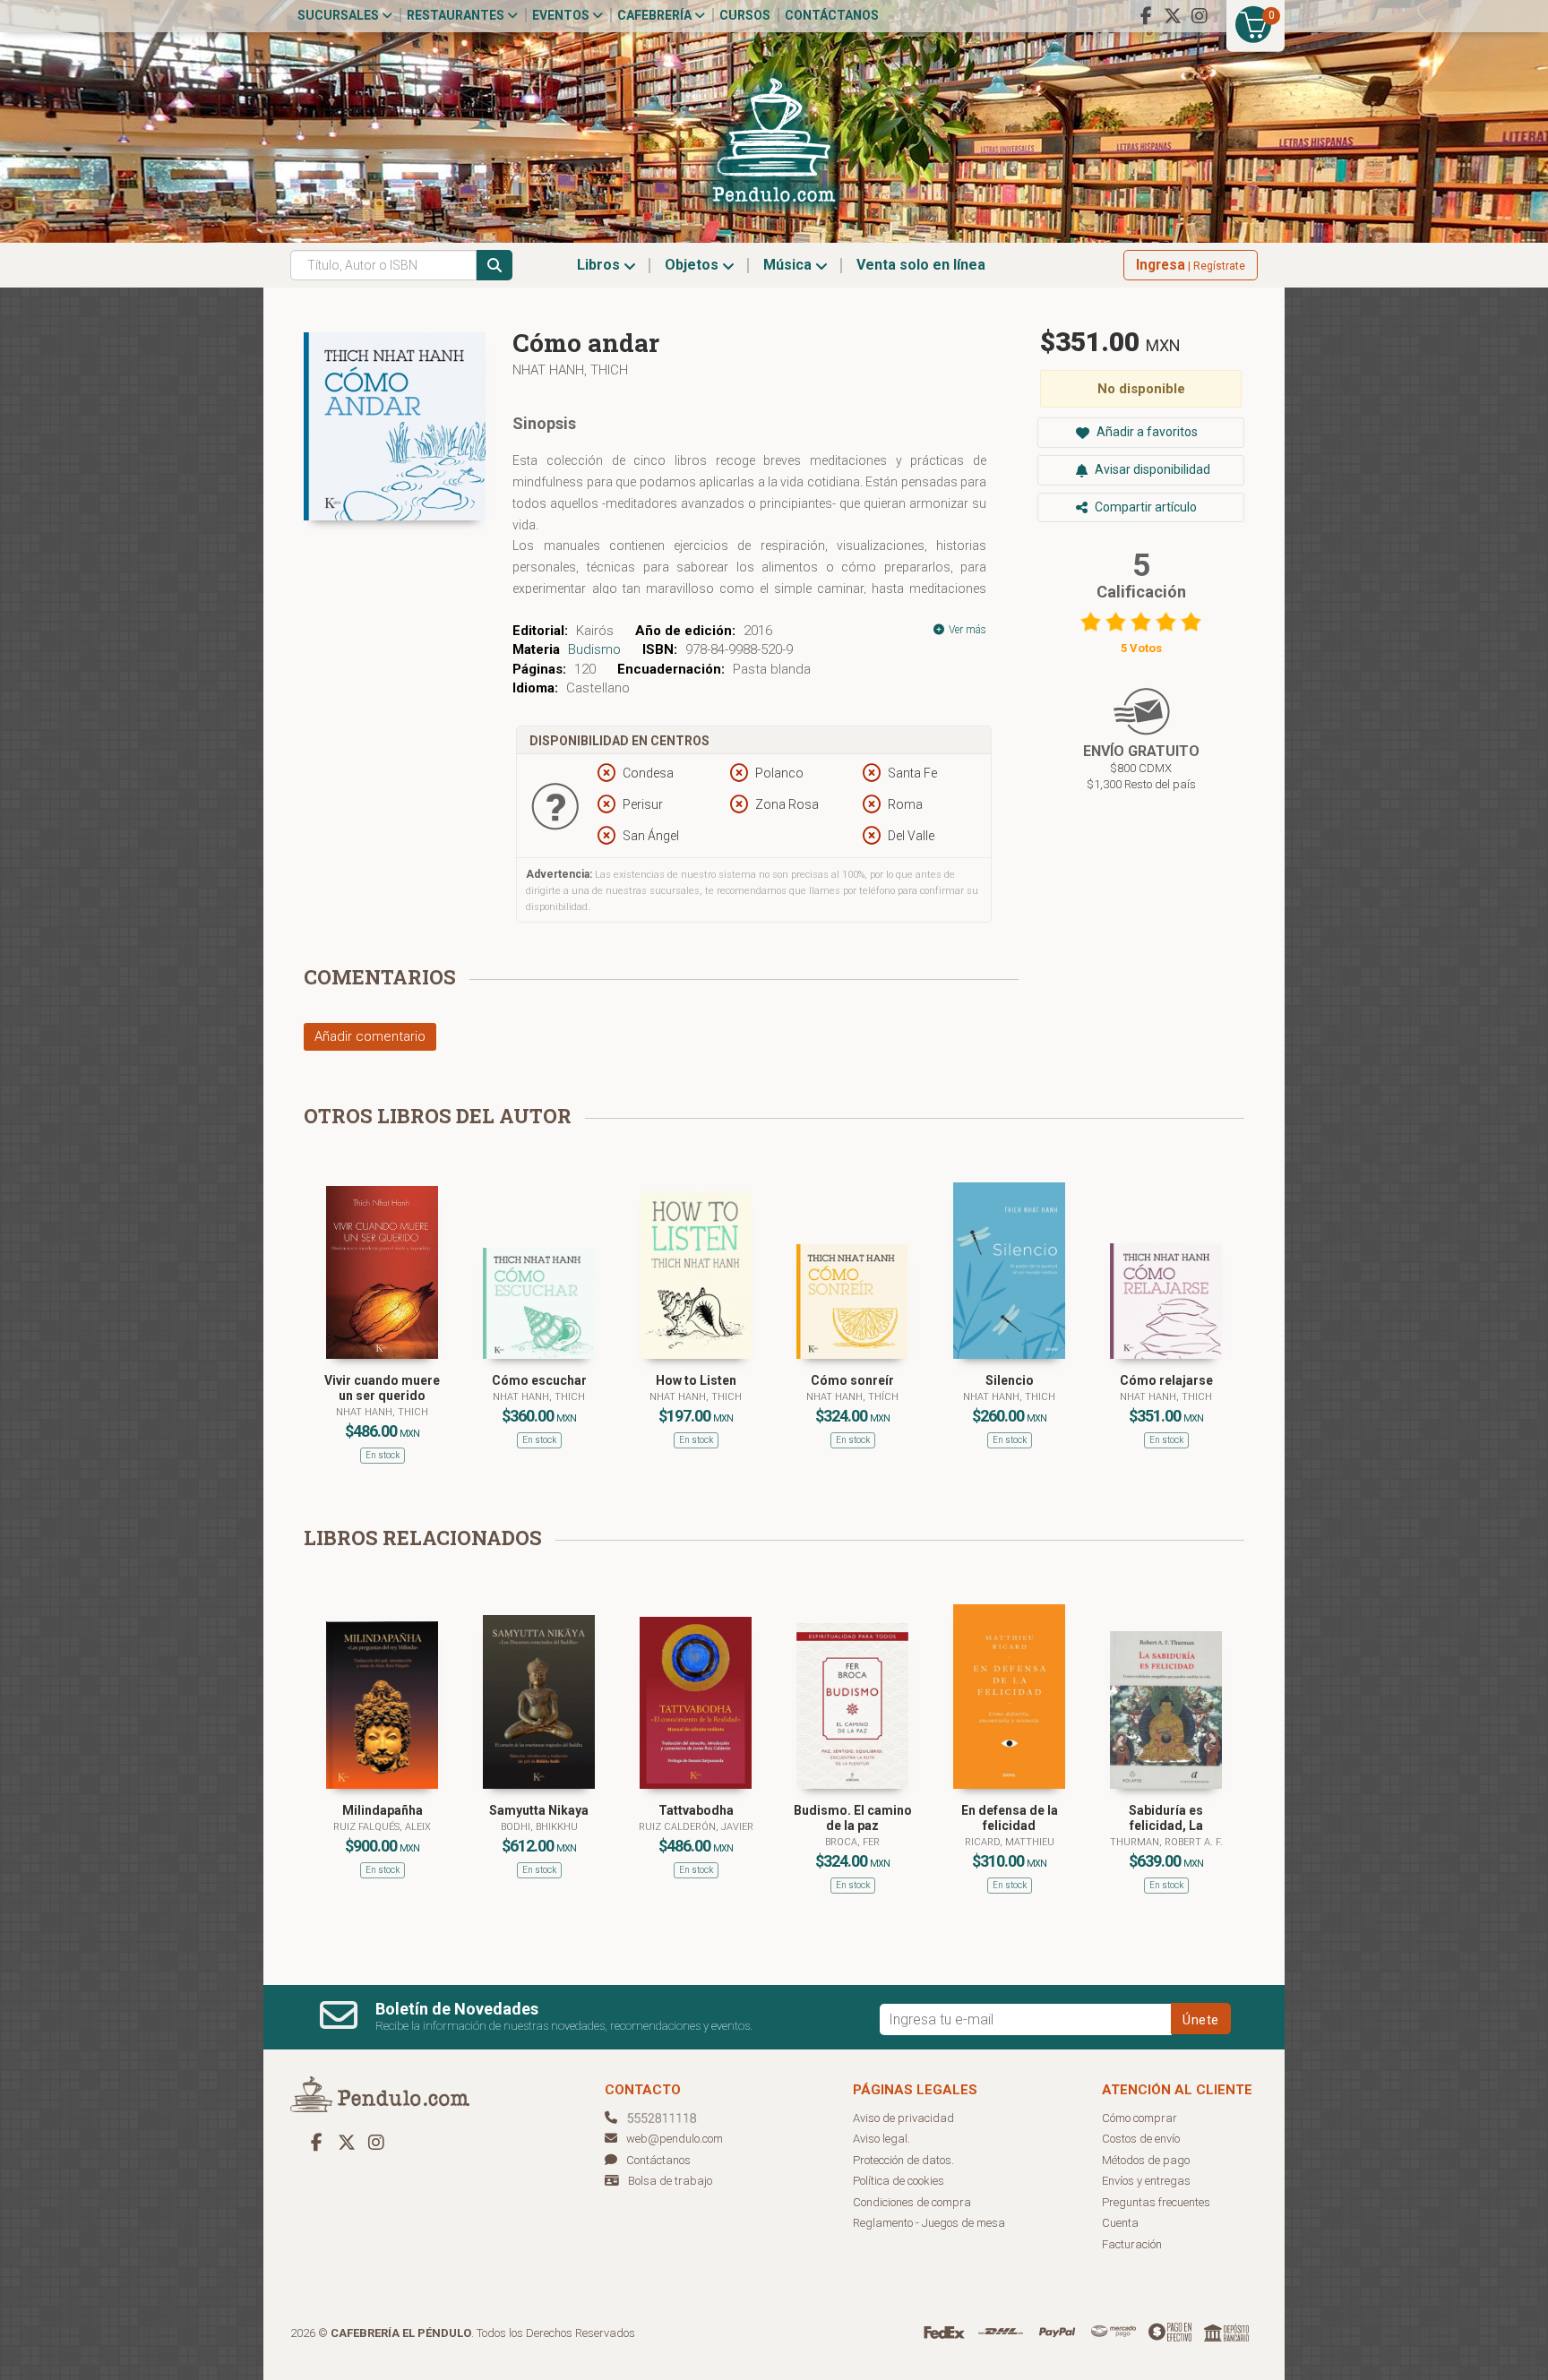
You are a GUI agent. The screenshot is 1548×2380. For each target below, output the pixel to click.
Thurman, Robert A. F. (1166, 1842)
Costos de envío (1141, 2139)
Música (789, 265)
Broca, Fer (852, 1842)
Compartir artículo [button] (1144, 507)
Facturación (1132, 2244)
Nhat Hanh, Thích (852, 1397)
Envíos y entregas (1146, 2181)
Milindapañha (383, 1810)
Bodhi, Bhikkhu (539, 1827)
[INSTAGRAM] (1200, 16)
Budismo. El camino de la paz (853, 1818)
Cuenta (1120, 2223)
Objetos (693, 265)
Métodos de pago (1146, 2160)
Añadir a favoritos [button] (1146, 432)
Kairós (595, 631)
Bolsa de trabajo (670, 2181)
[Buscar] (494, 265)
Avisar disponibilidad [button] (1151, 469)
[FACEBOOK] (1146, 16)
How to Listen (696, 1380)
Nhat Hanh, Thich (570, 370)
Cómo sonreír (852, 1380)
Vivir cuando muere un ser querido (382, 1388)
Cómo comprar (1139, 2118)
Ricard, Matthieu (1010, 1842)
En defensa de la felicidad (1010, 1818)
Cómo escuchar (539, 1380)
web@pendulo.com (675, 2139)
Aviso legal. (881, 2139)
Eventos (562, 15)
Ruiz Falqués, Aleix (382, 1827)
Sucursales (340, 15)
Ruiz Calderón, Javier (696, 1827)
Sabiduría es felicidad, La (1166, 1818)
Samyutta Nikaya (539, 1810)
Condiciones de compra (912, 2202)
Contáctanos (832, 15)
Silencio (1010, 1380)
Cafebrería (656, 15)
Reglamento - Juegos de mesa (929, 2223)
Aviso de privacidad (903, 2118)
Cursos (745, 15)
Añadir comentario (370, 1036)
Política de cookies (899, 2181)
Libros (600, 265)
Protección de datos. (903, 2160)
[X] (1173, 16)
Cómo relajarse (1166, 1380)
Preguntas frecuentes (1156, 2202)
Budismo (594, 649)
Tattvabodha (696, 1810)
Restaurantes (457, 15)
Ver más (966, 630)
